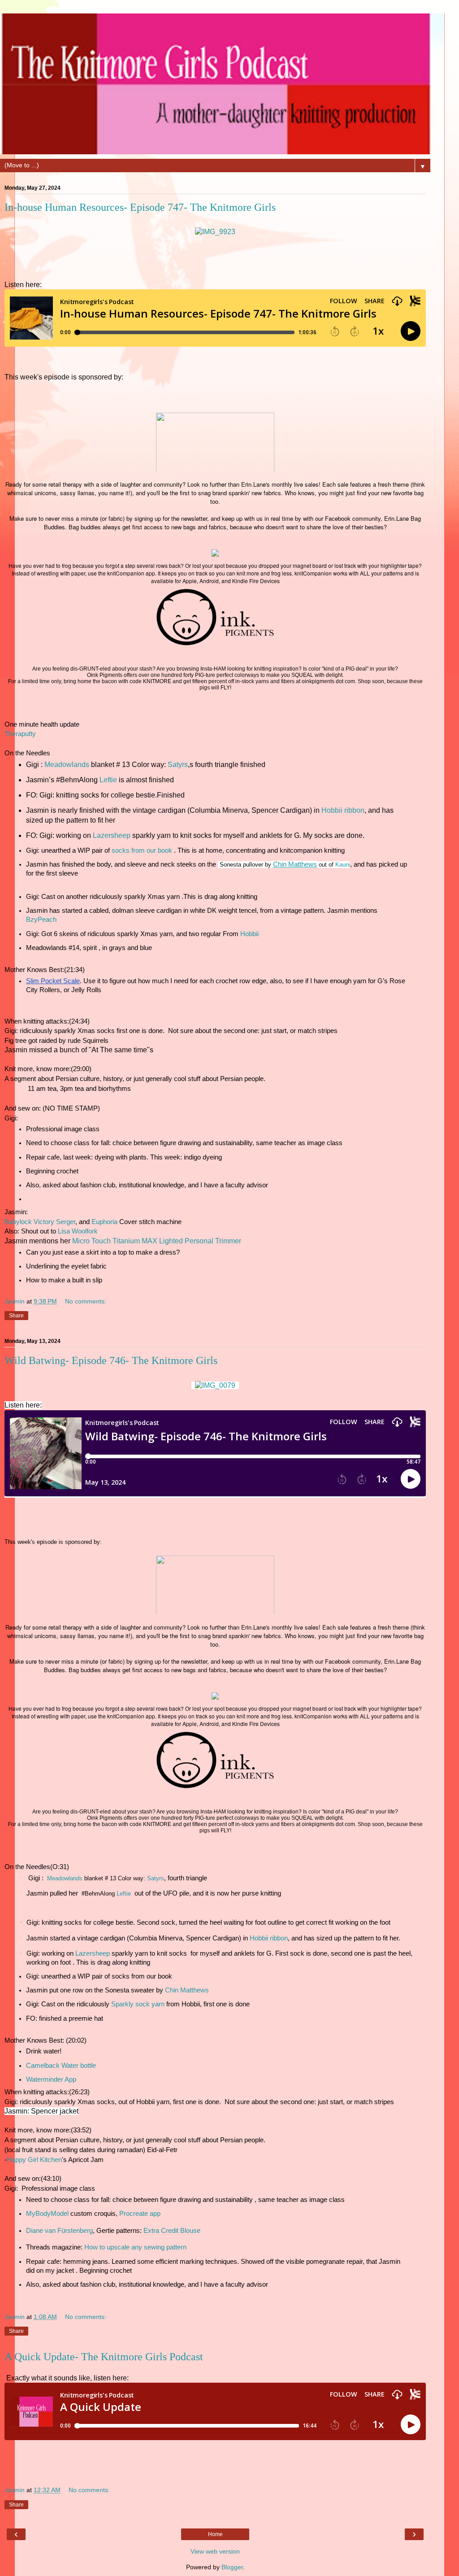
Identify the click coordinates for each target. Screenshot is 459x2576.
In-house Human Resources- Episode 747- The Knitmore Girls (140, 207)
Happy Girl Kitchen (34, 2160)
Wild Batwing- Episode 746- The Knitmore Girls (111, 1360)
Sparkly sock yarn (138, 2004)
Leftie (108, 780)
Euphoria (104, 1222)
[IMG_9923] (215, 232)
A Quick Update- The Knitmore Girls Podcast (104, 2357)
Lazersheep (112, 835)
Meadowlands (67, 765)
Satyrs (178, 765)
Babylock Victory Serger (40, 1222)
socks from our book (142, 850)
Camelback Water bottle (61, 2066)
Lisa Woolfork (78, 1231)
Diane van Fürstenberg (59, 2231)
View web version (215, 2551)
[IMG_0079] (215, 1385)
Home (215, 2534)
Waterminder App (51, 2079)
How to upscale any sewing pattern (135, 2247)
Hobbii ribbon (343, 810)
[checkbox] (212, 1879)
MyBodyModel (47, 2214)
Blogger (232, 2567)
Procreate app (140, 2214)
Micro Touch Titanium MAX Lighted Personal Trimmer (157, 1241)
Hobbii (249, 934)
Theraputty (20, 734)
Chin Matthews (187, 1990)
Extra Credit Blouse (173, 2231)
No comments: (86, 1301)
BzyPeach (41, 920)
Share (16, 1316)
